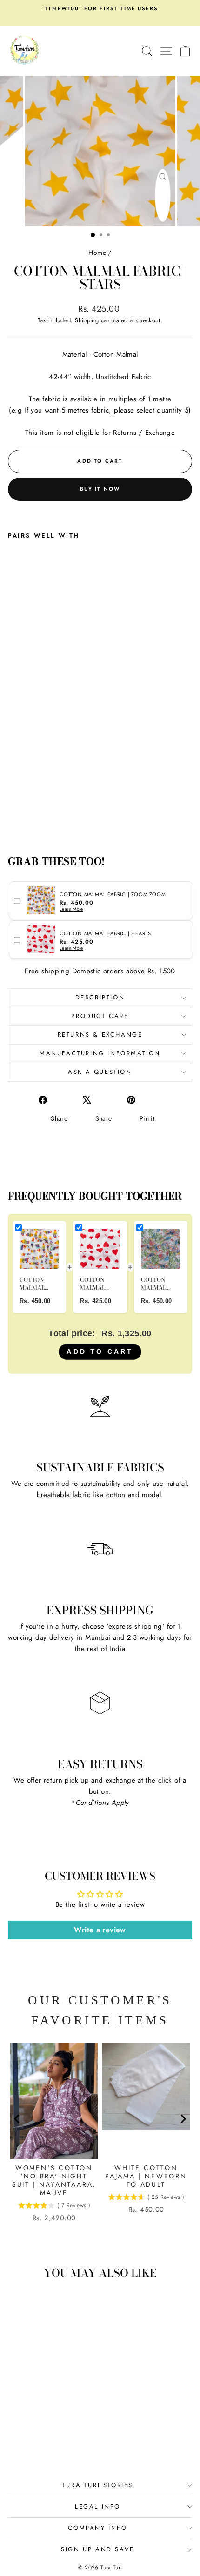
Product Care (100, 1016)
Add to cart (100, 1351)
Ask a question (100, 1072)
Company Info (97, 2528)
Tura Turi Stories (98, 2485)
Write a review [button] (100, 1930)
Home (97, 253)
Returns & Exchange (100, 1035)
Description (100, 997)
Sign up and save (98, 2549)
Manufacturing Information (100, 1053)
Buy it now (100, 489)
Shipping (87, 320)
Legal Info (98, 2506)
